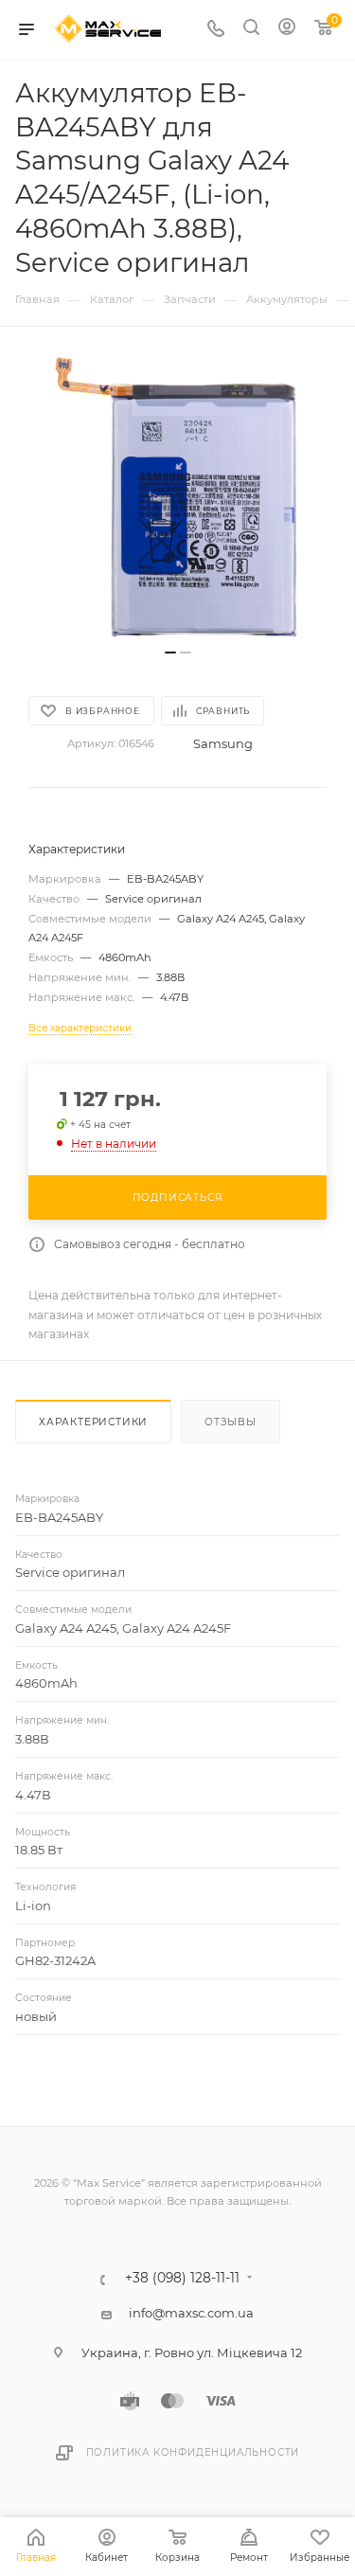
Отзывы (231, 1422)
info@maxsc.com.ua (191, 2313)
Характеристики (93, 1422)
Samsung (223, 743)
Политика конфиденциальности (193, 2452)
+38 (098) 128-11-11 (182, 2279)
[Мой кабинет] (287, 29)
